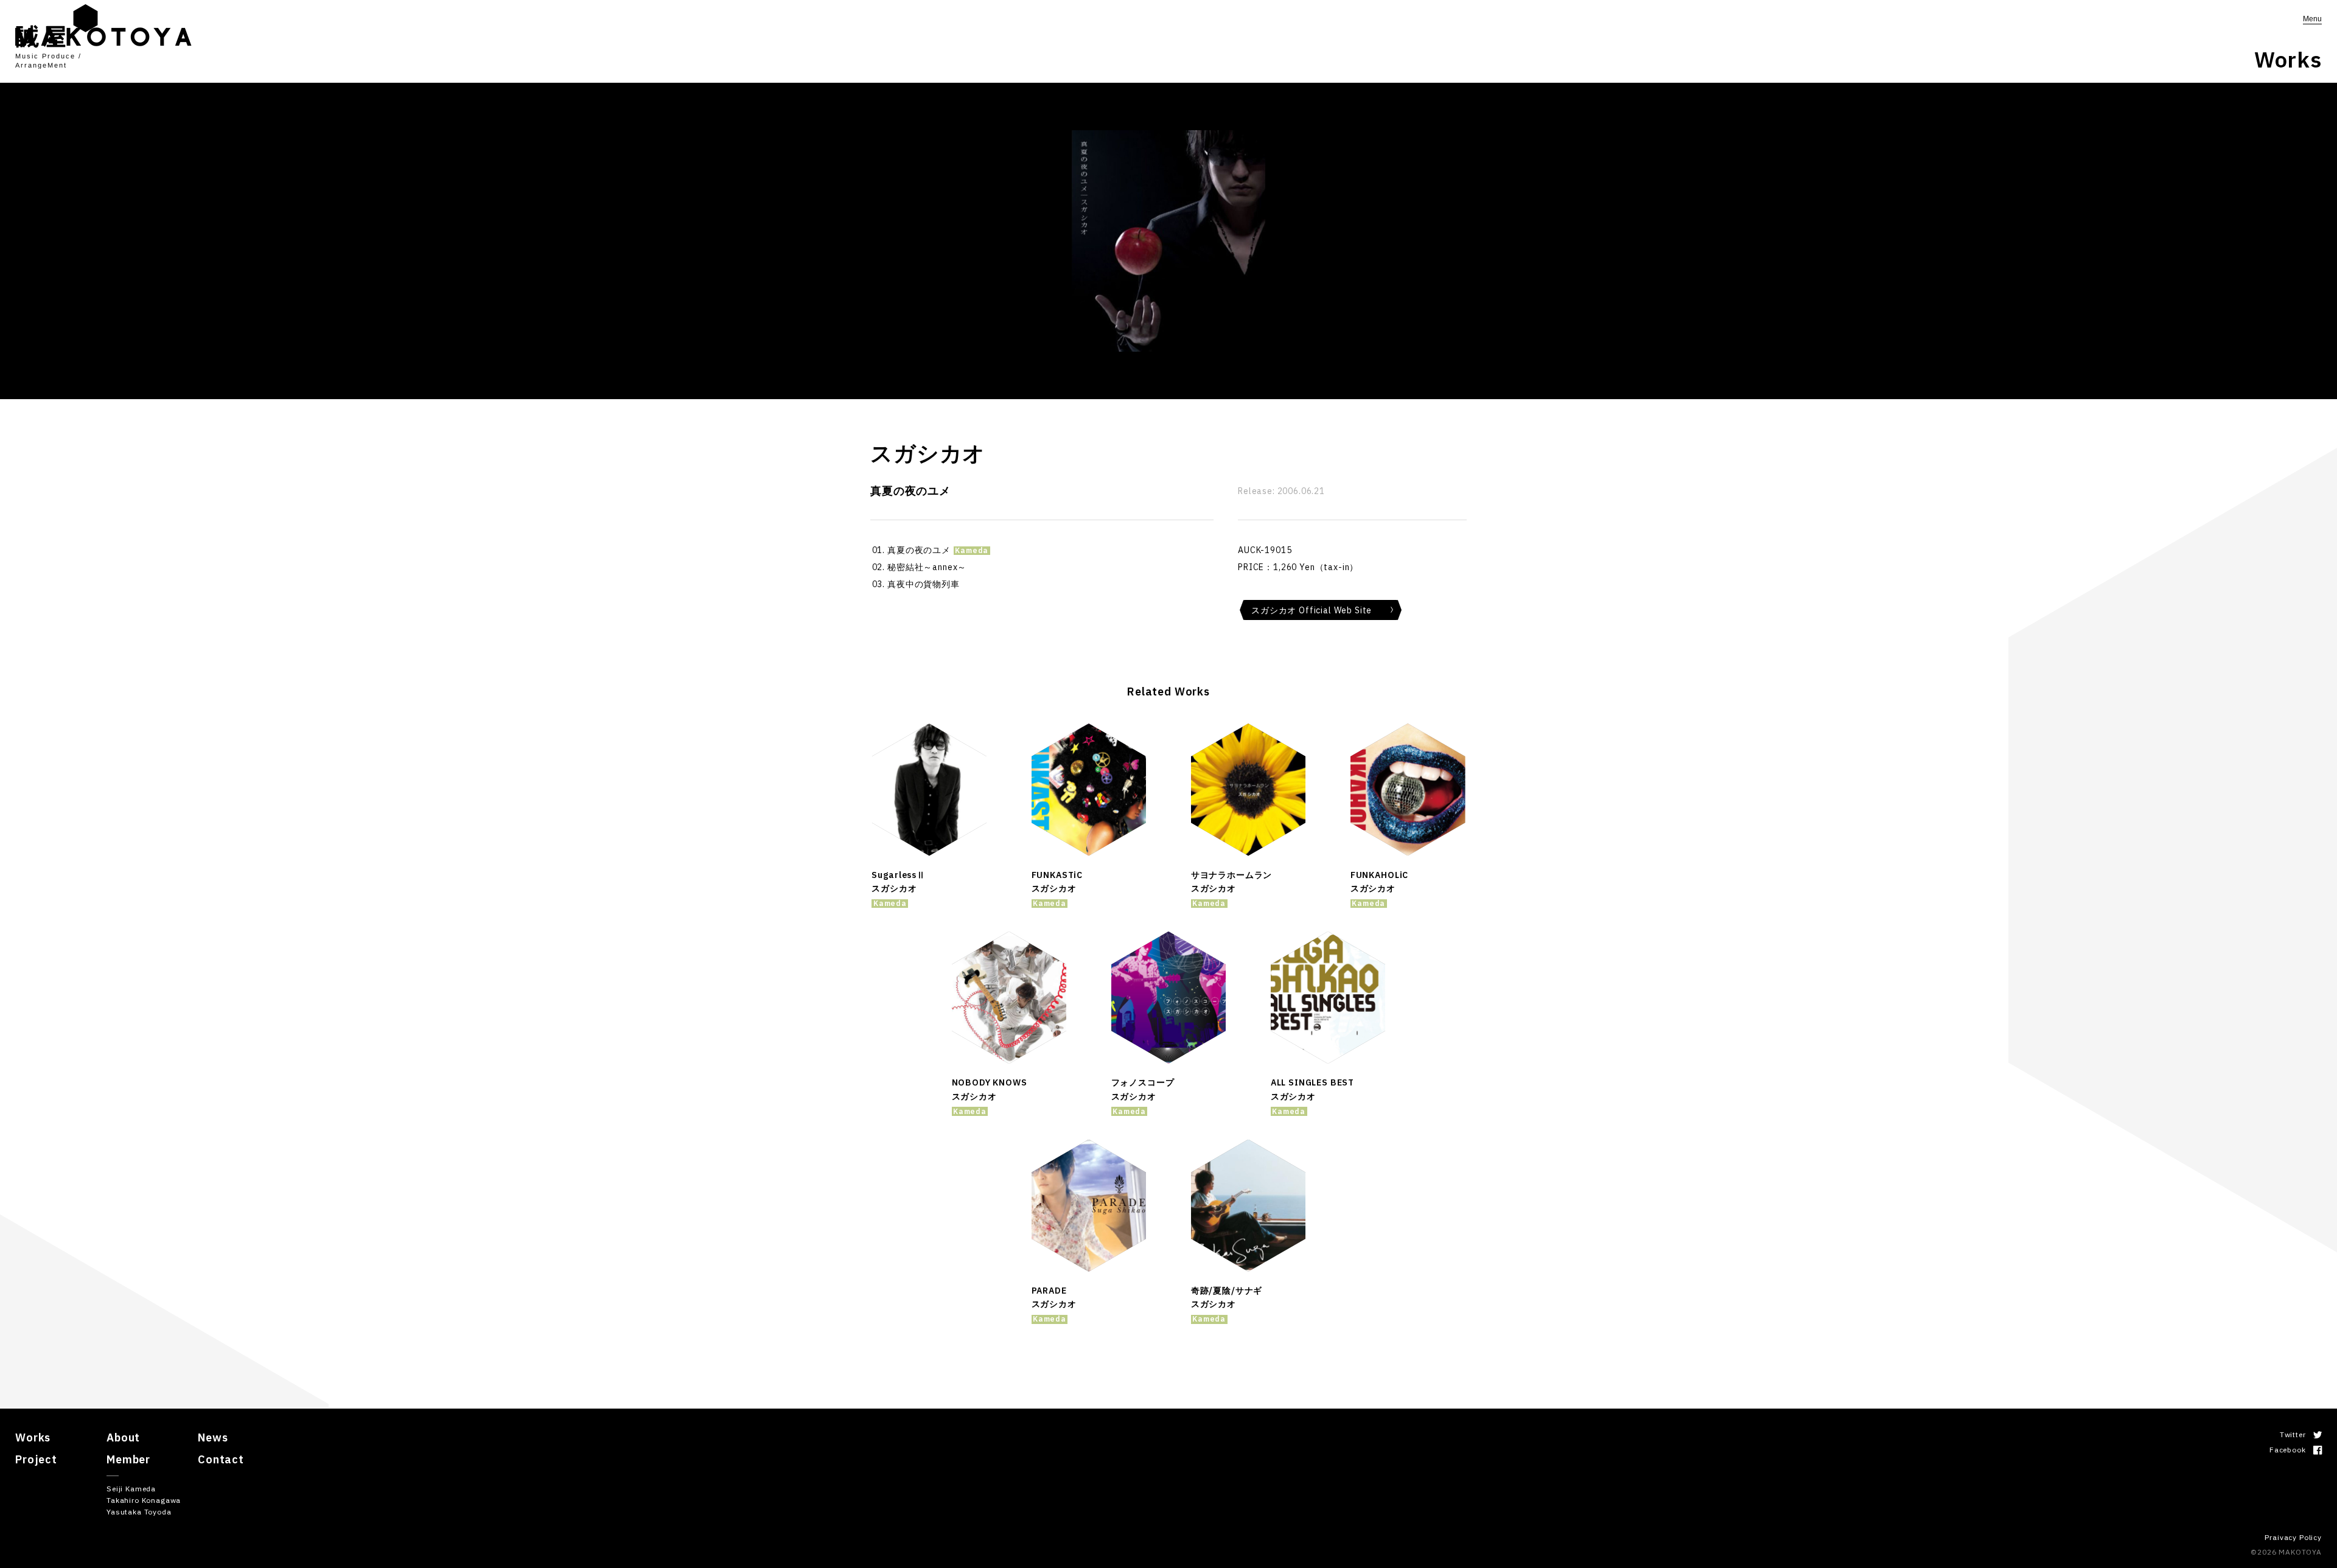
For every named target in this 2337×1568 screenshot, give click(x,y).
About (123, 1437)
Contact (221, 1459)
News (213, 1437)
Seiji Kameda (131, 1489)
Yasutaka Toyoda (139, 1512)
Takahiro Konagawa (144, 1500)
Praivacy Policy (2293, 1537)
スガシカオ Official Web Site (1312, 610)
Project (36, 1459)
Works (33, 1437)
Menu (2312, 19)
